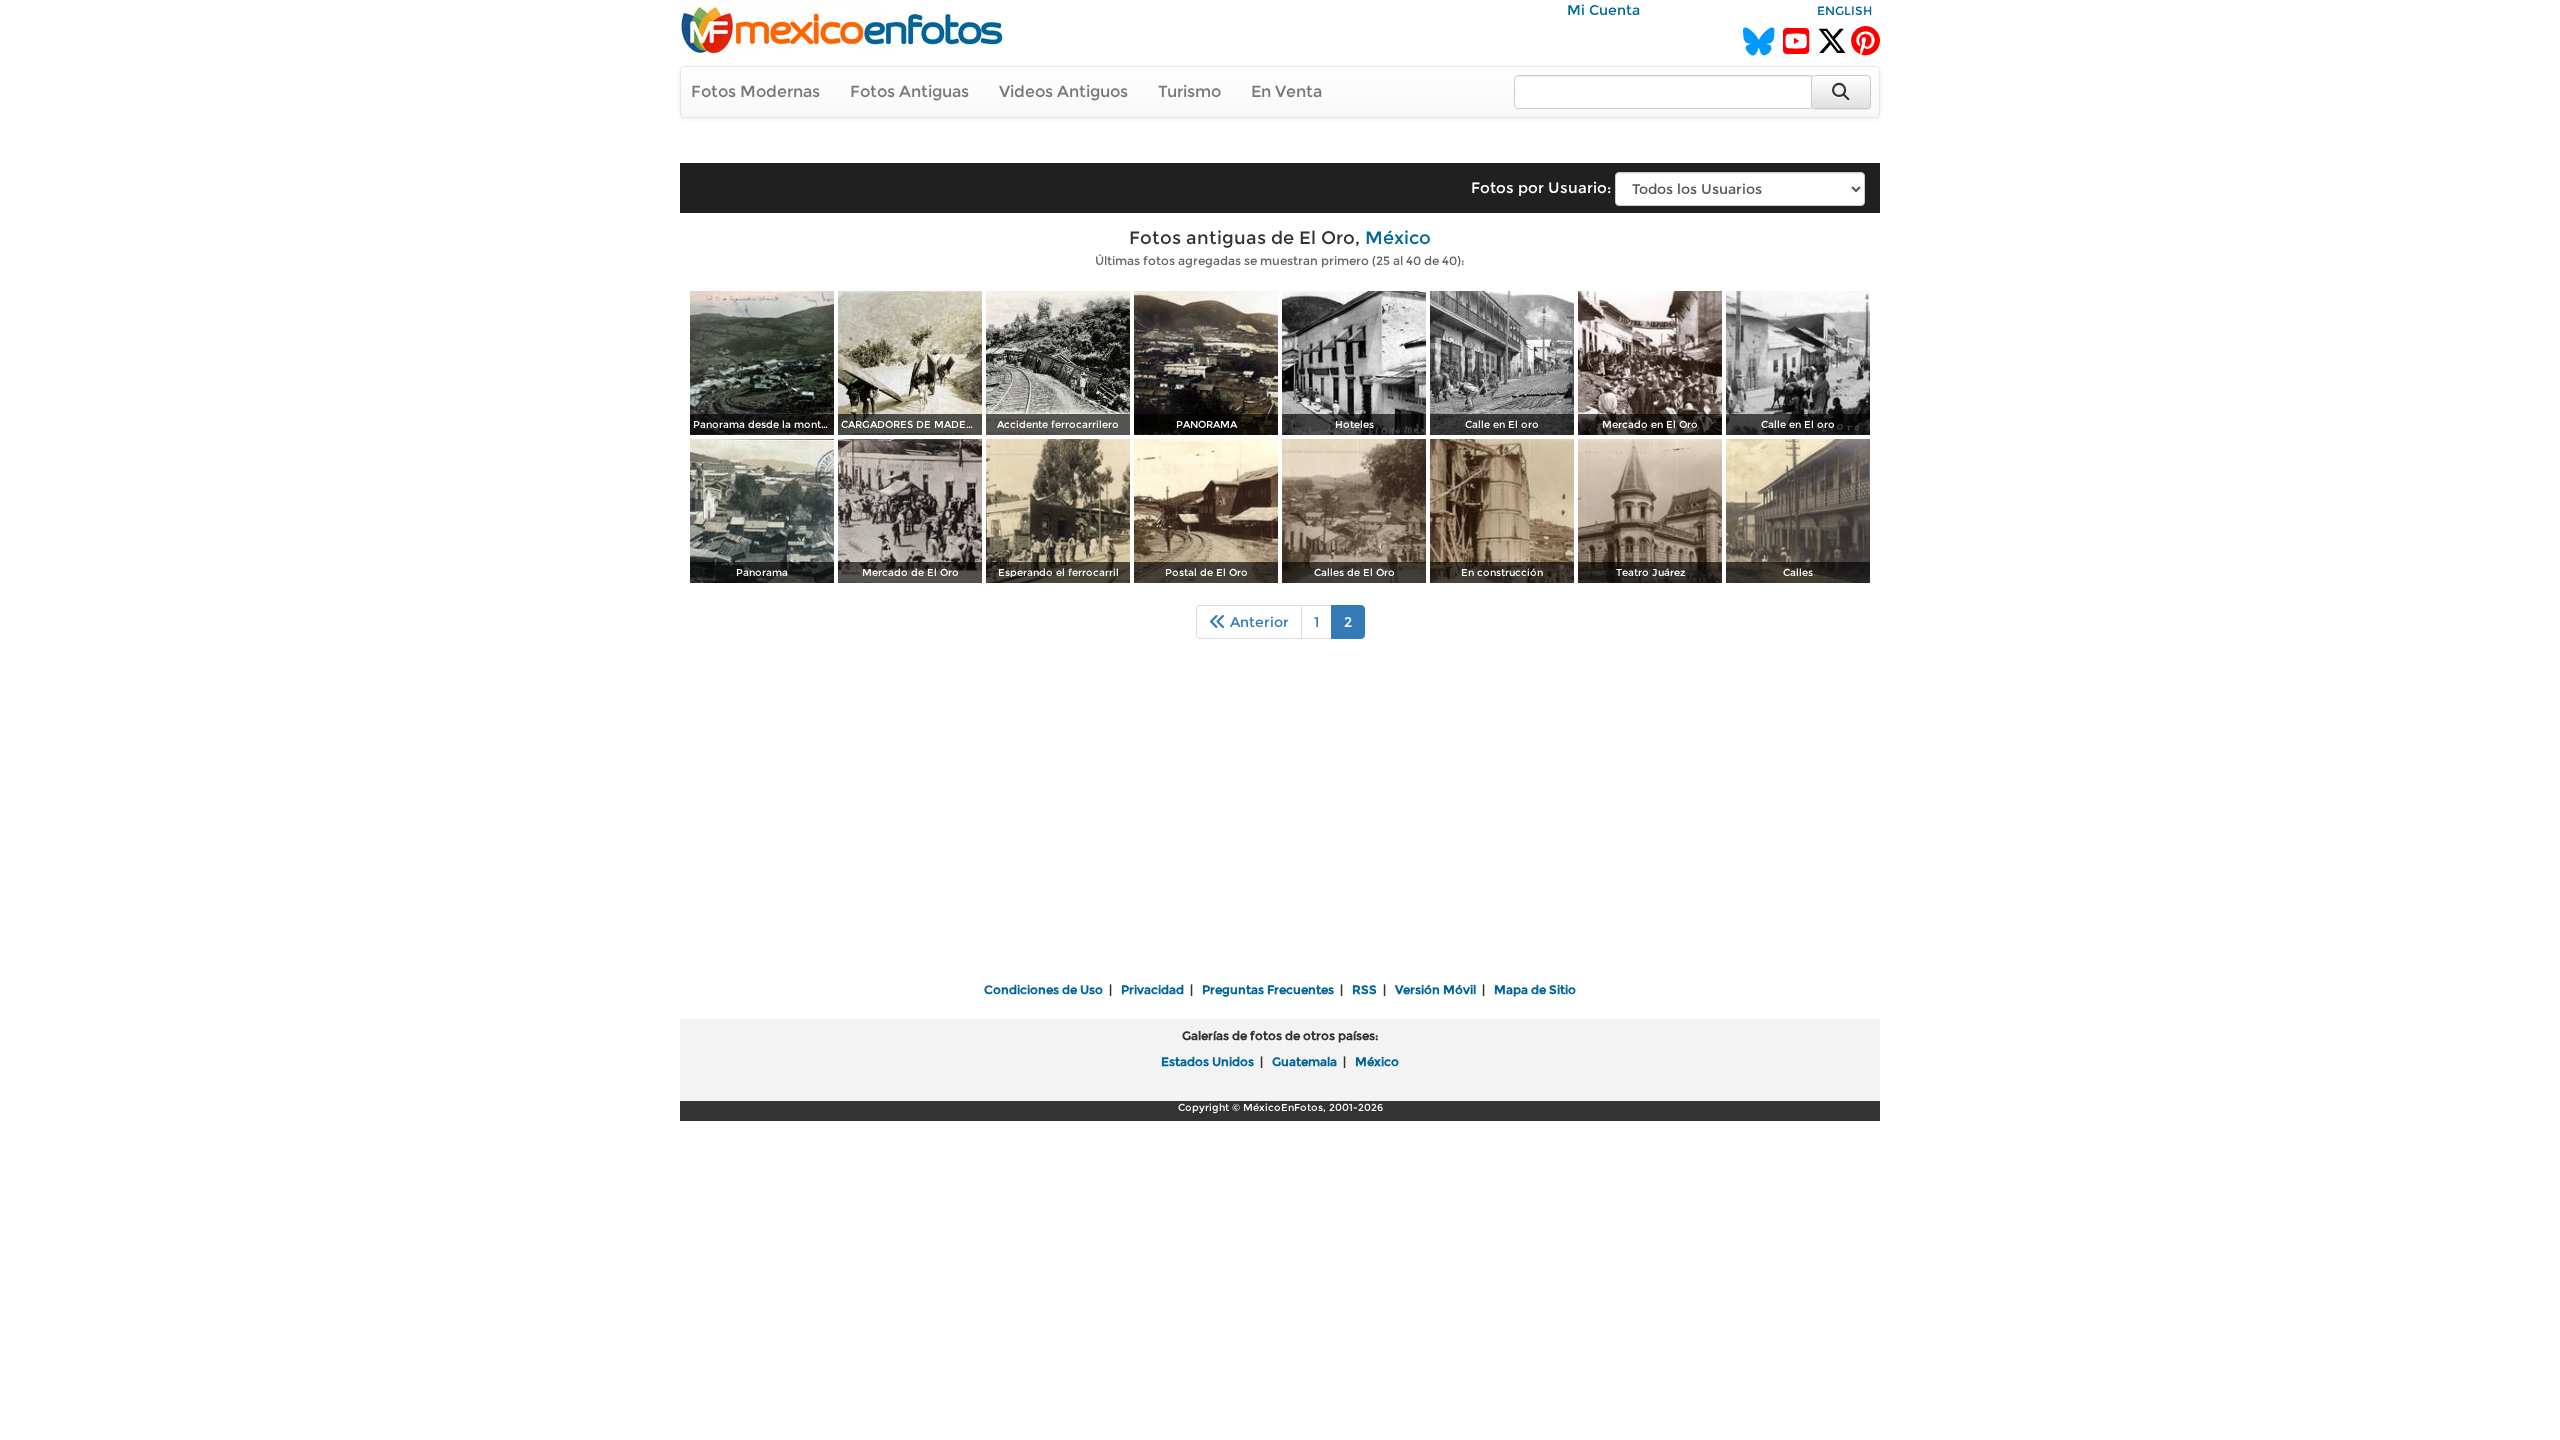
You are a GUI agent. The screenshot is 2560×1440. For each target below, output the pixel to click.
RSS (1364, 989)
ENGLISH (1844, 10)
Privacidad (1152, 989)
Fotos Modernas (755, 91)
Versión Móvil (1435, 989)
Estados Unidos (1207, 1061)
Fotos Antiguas (909, 91)
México (1398, 238)
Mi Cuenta (1603, 10)
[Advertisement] (1280, 824)
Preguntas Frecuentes (1268, 989)
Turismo (1189, 91)
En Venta (1286, 91)
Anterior (1257, 622)
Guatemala (1304, 1061)
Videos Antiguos (1063, 91)
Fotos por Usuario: (1541, 187)
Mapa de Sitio (1535, 989)
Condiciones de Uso (1043, 989)
